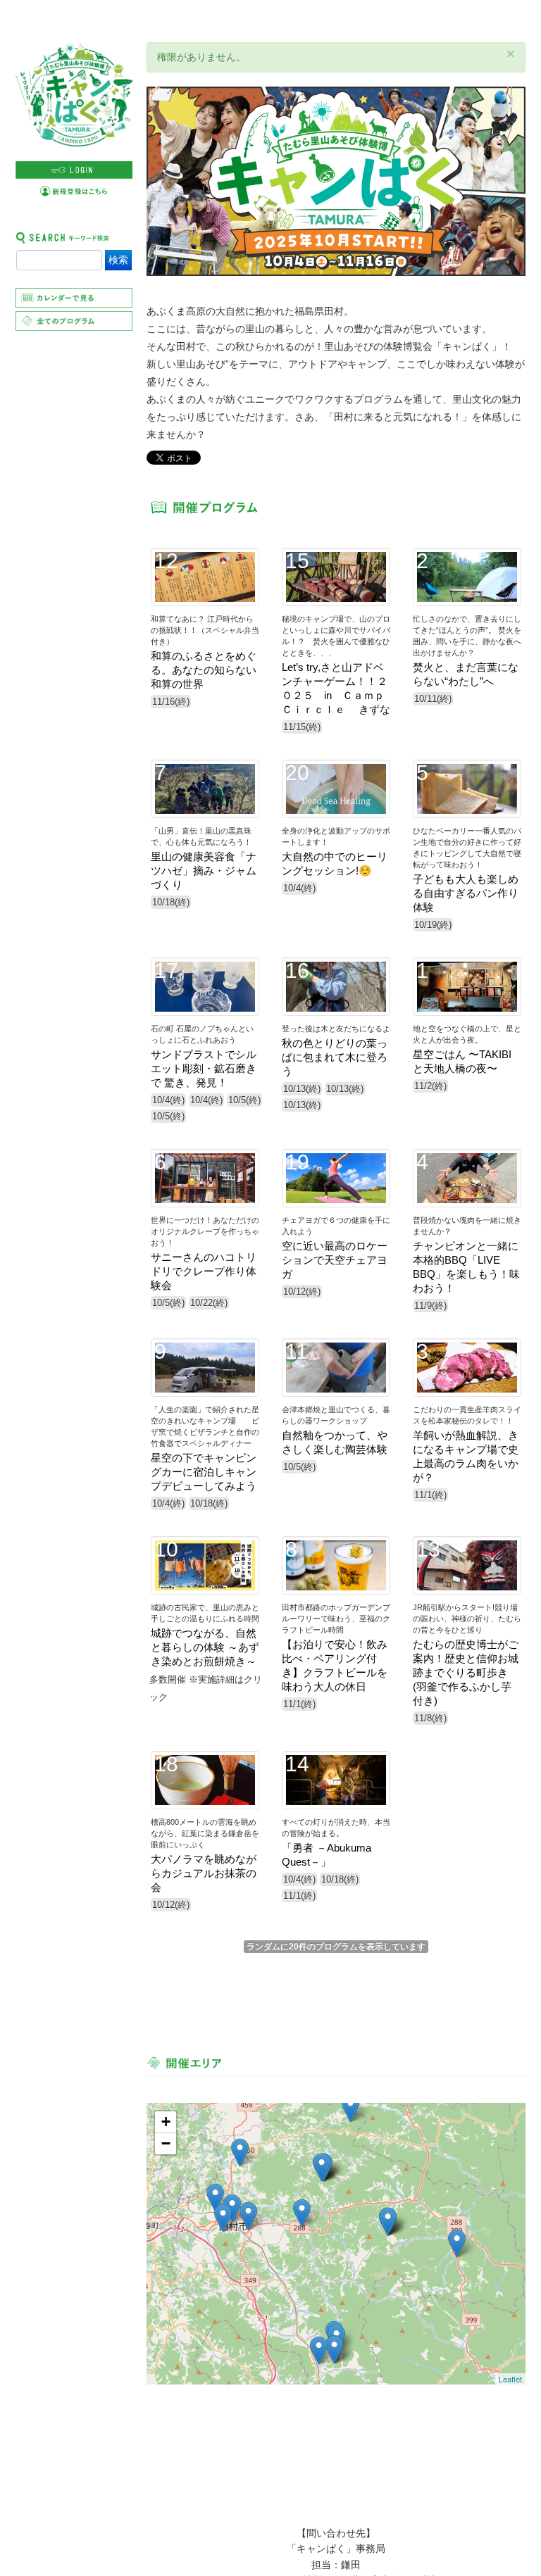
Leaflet (510, 2379)
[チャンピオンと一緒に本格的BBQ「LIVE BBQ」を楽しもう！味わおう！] (248, 2216)
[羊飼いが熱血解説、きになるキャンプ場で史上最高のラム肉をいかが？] (350, 2108)
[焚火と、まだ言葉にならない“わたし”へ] (223, 2218)
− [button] (166, 2143)
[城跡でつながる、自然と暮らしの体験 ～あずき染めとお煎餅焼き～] (240, 2153)
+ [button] (166, 2122)
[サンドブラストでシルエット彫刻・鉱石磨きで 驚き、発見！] (319, 2350)
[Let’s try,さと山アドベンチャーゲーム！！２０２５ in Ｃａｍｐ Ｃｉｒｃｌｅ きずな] (334, 2350)
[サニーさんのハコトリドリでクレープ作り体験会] (302, 2213)
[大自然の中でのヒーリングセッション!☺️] (322, 2167)
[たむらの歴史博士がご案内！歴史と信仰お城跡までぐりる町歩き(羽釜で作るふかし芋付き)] (232, 2208)
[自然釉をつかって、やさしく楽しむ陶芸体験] (457, 2243)
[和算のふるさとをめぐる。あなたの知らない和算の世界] (215, 2198)
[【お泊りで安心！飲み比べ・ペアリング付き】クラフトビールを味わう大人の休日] (388, 2222)
